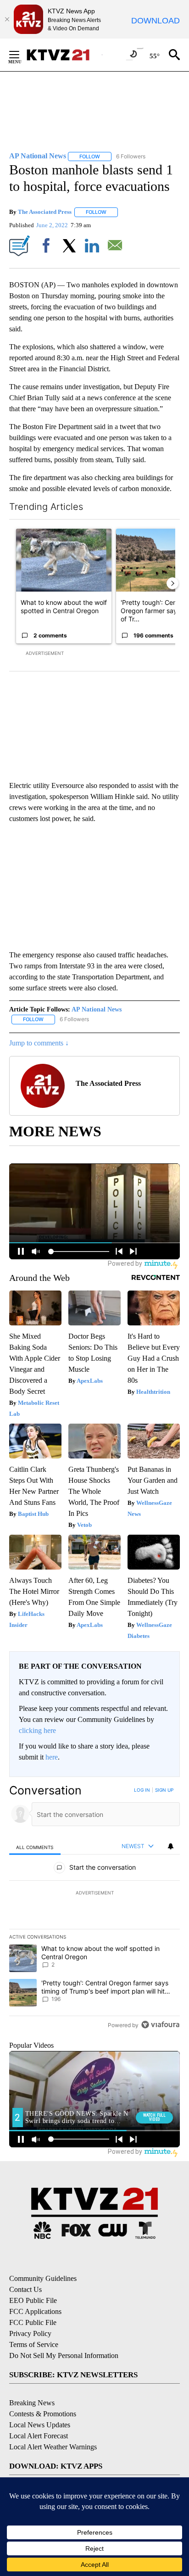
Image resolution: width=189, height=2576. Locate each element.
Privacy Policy (30, 2333)
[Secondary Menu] (21, 55)
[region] (94, 1909)
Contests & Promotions (43, 2414)
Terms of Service (34, 2344)
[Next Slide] (172, 583)
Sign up (164, 1790)
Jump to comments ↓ (39, 1043)
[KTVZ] (64, 55)
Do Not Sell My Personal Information (64, 2355)
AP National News (97, 1009)
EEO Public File (33, 2300)
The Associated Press (45, 212)
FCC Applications (35, 2311)
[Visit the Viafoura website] (160, 2025)
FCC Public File (33, 2322)
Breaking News (32, 2403)
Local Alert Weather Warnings (53, 2447)
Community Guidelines (43, 2278)
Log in (142, 1790)
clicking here (37, 1730)
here (52, 1757)
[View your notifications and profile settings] (171, 1846)
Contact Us (25, 2289)
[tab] (35, 1847)
